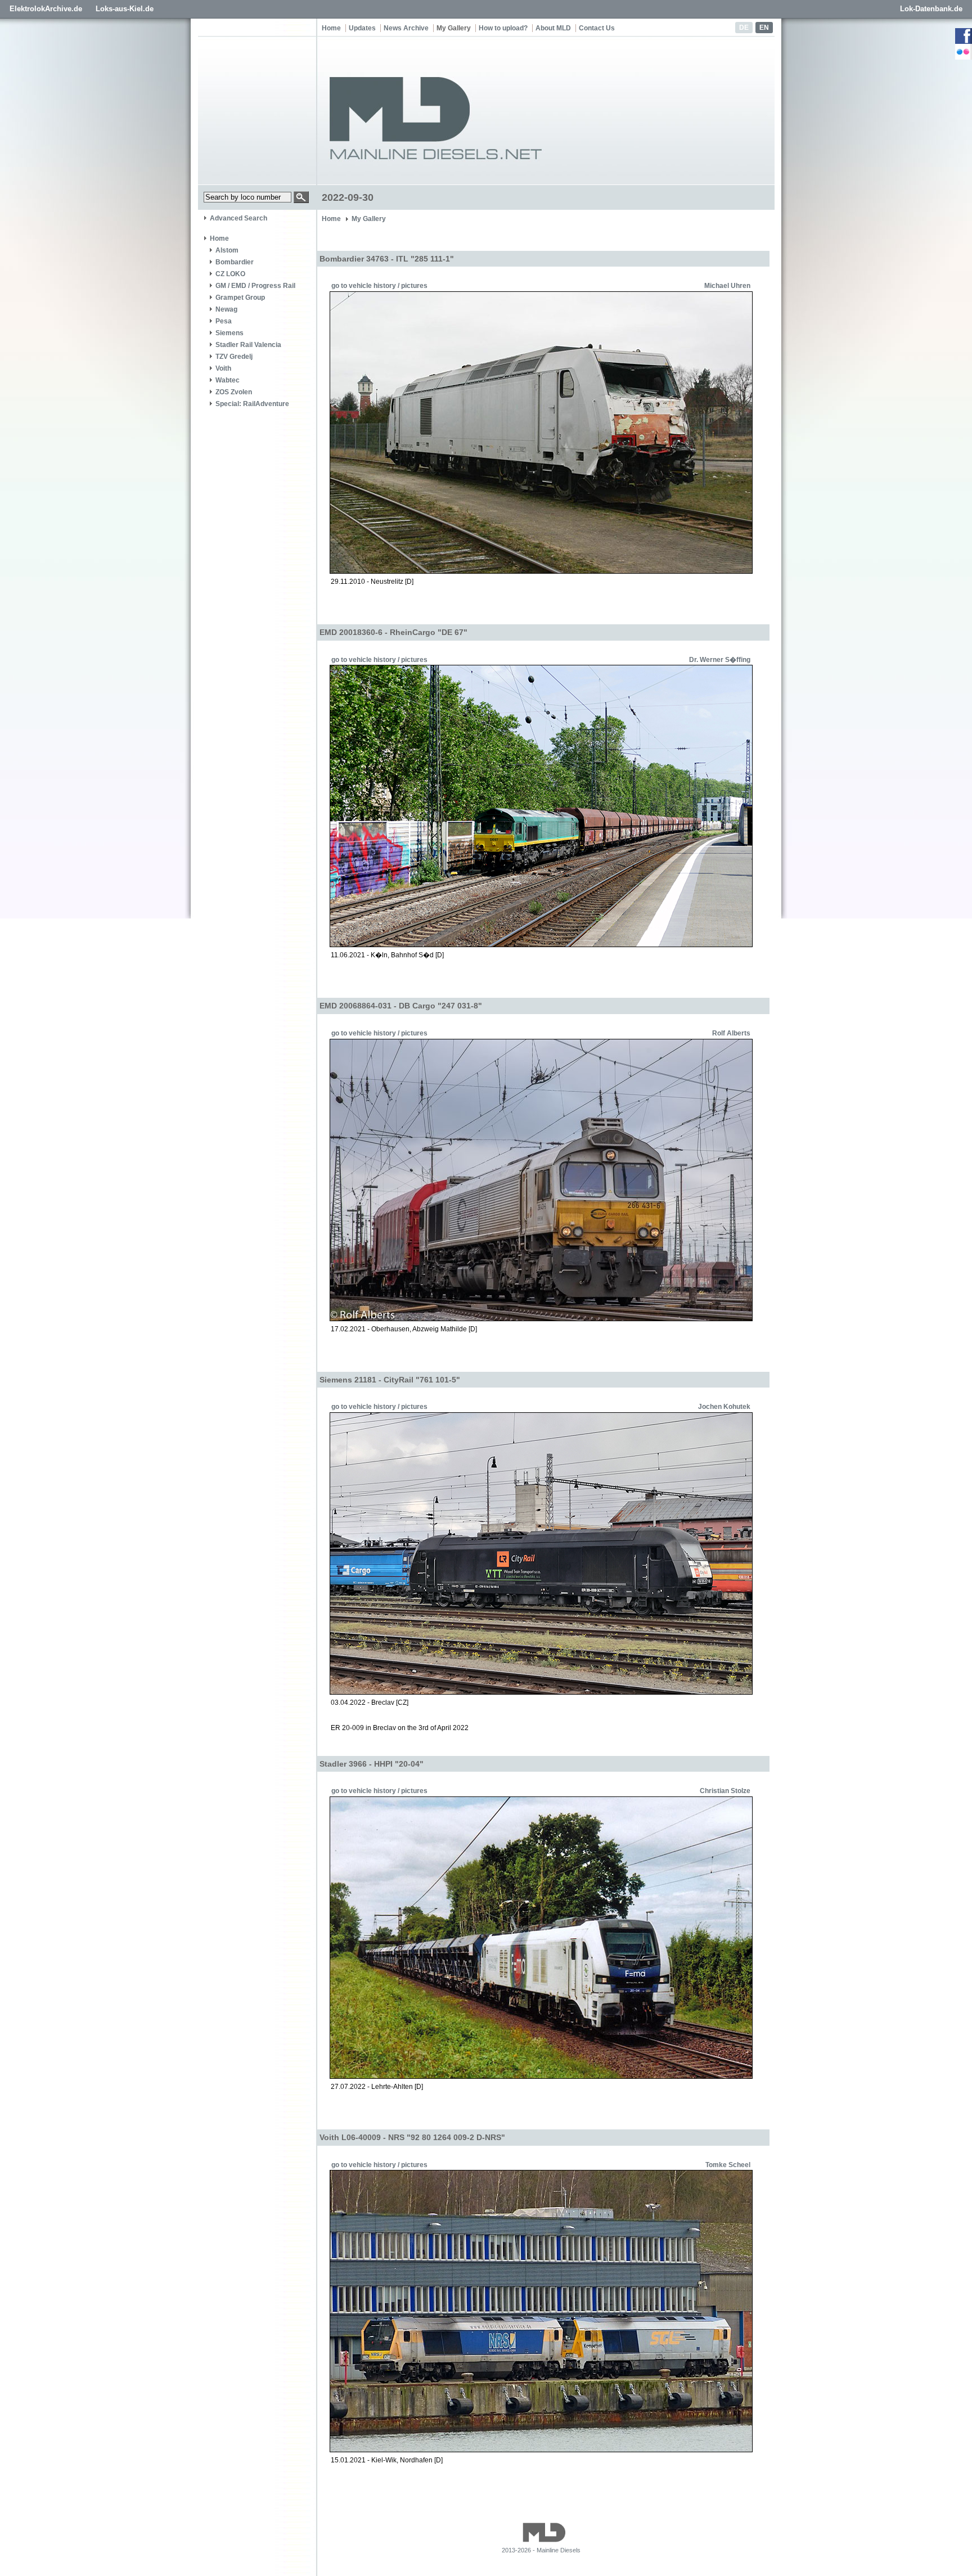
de (744, 28)
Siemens (229, 333)
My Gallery (454, 28)
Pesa (224, 321)
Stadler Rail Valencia (248, 345)
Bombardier (235, 262)
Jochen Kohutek (724, 1407)
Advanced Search (238, 218)
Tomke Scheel (728, 2165)
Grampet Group (240, 298)
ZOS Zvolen (234, 392)
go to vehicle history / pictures (379, 286)
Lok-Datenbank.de (931, 9)
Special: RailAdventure (252, 404)
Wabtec (228, 380)
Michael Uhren (727, 286)
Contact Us (597, 28)
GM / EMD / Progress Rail (255, 286)
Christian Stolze (725, 1791)
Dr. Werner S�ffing (720, 660)
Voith (223, 368)
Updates (362, 28)
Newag (226, 309)
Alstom (227, 250)
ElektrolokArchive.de (46, 9)
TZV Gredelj (234, 357)
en (764, 28)
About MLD (553, 28)
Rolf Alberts (731, 1033)
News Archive (406, 28)
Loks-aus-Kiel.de (125, 9)
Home (331, 28)
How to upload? (503, 28)
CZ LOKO (230, 274)
